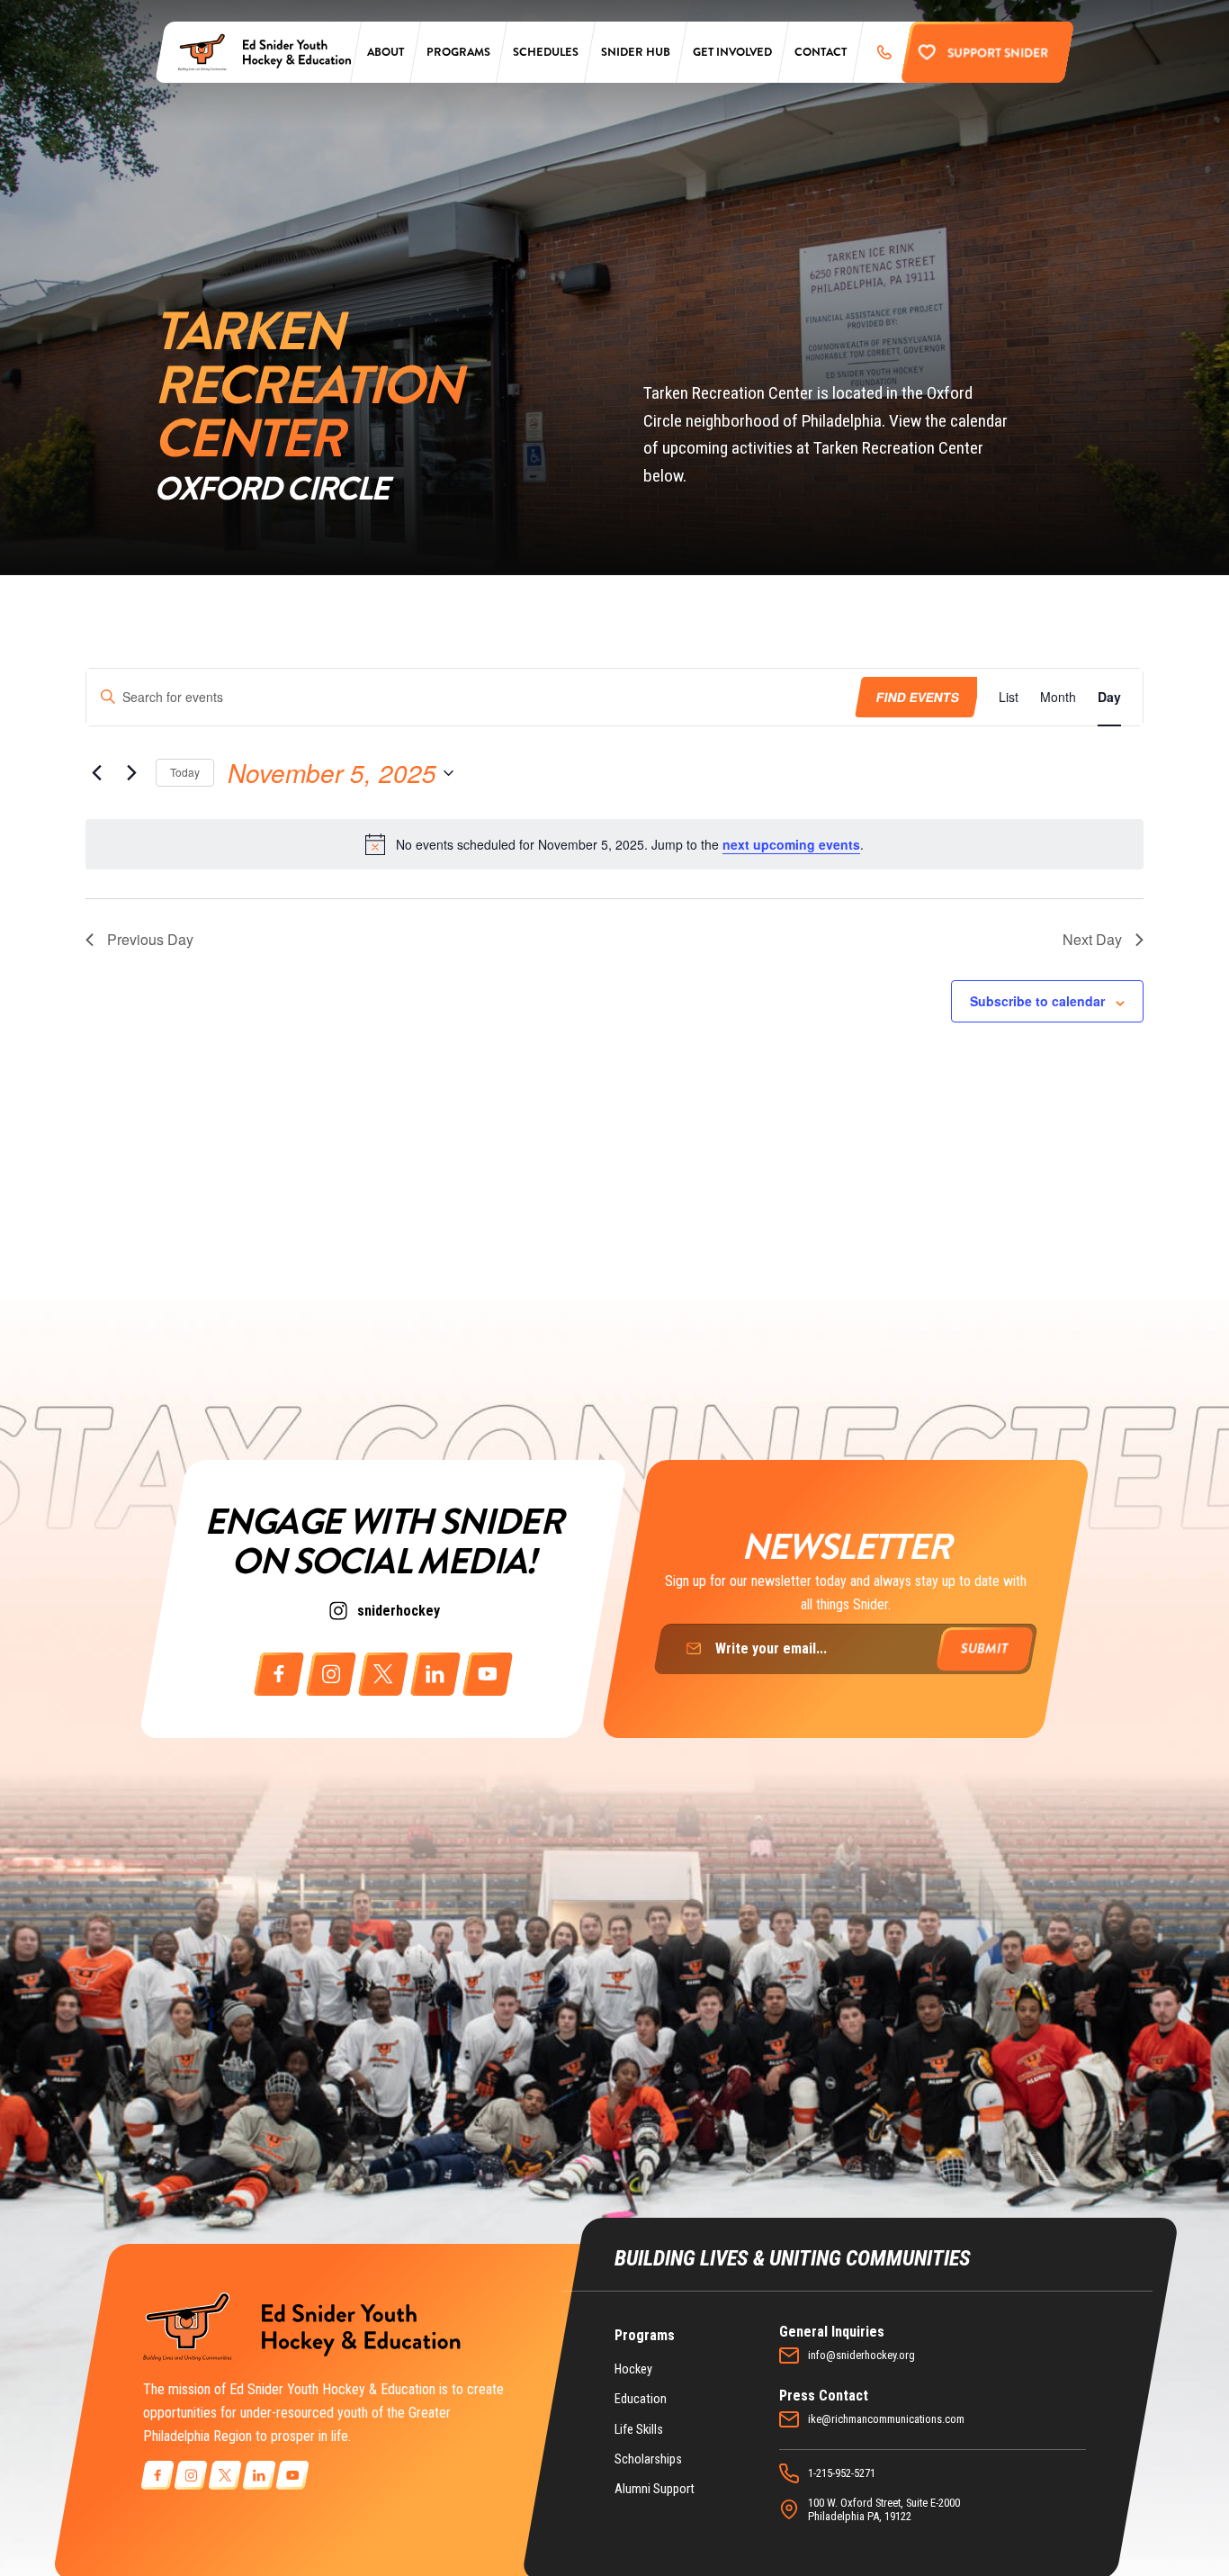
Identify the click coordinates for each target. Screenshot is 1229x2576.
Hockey (633, 2369)
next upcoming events (791, 844)
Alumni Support (655, 2489)
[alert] (614, 844)
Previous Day (150, 939)
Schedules (546, 52)
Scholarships (648, 2459)
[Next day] (131, 773)
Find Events (918, 697)
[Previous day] (96, 773)
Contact (821, 52)
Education (641, 2399)
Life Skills (639, 2430)
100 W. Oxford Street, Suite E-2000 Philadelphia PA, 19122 (884, 2509)
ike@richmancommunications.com (886, 2419)
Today (185, 772)
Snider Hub (636, 52)
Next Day (1092, 939)
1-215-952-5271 (842, 2473)
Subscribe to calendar (1037, 1001)
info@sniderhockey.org (861, 2355)
